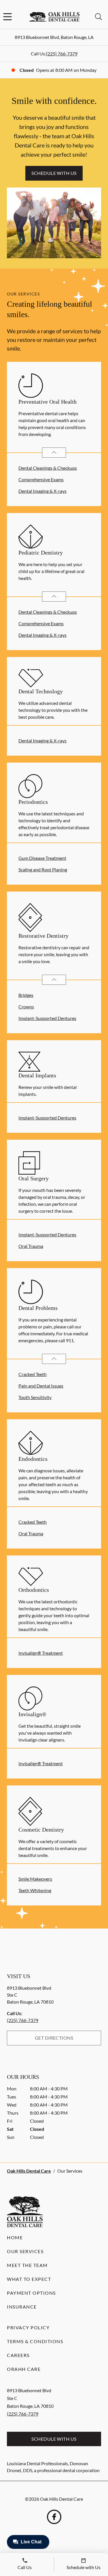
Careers (18, 2355)
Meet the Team (27, 2265)
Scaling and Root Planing (43, 869)
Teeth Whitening (35, 1890)
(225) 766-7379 (62, 54)
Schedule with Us (54, 173)
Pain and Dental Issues (41, 1386)
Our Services (25, 2251)
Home (15, 2237)
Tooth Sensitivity (35, 1397)
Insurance (22, 2307)
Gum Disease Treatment (42, 858)
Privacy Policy (28, 2327)
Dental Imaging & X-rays (42, 491)
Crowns (26, 1007)
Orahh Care (24, 2369)
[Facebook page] (54, 2517)
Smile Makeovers (35, 1879)
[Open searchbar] (98, 17)
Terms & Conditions (35, 2341)
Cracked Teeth (33, 1374)
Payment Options (31, 2293)
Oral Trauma (31, 1246)
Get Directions (54, 2038)
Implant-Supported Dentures (47, 1018)
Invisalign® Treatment (41, 1653)
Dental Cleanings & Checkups (48, 468)
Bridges (26, 995)
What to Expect (29, 2279)
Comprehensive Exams (41, 479)
